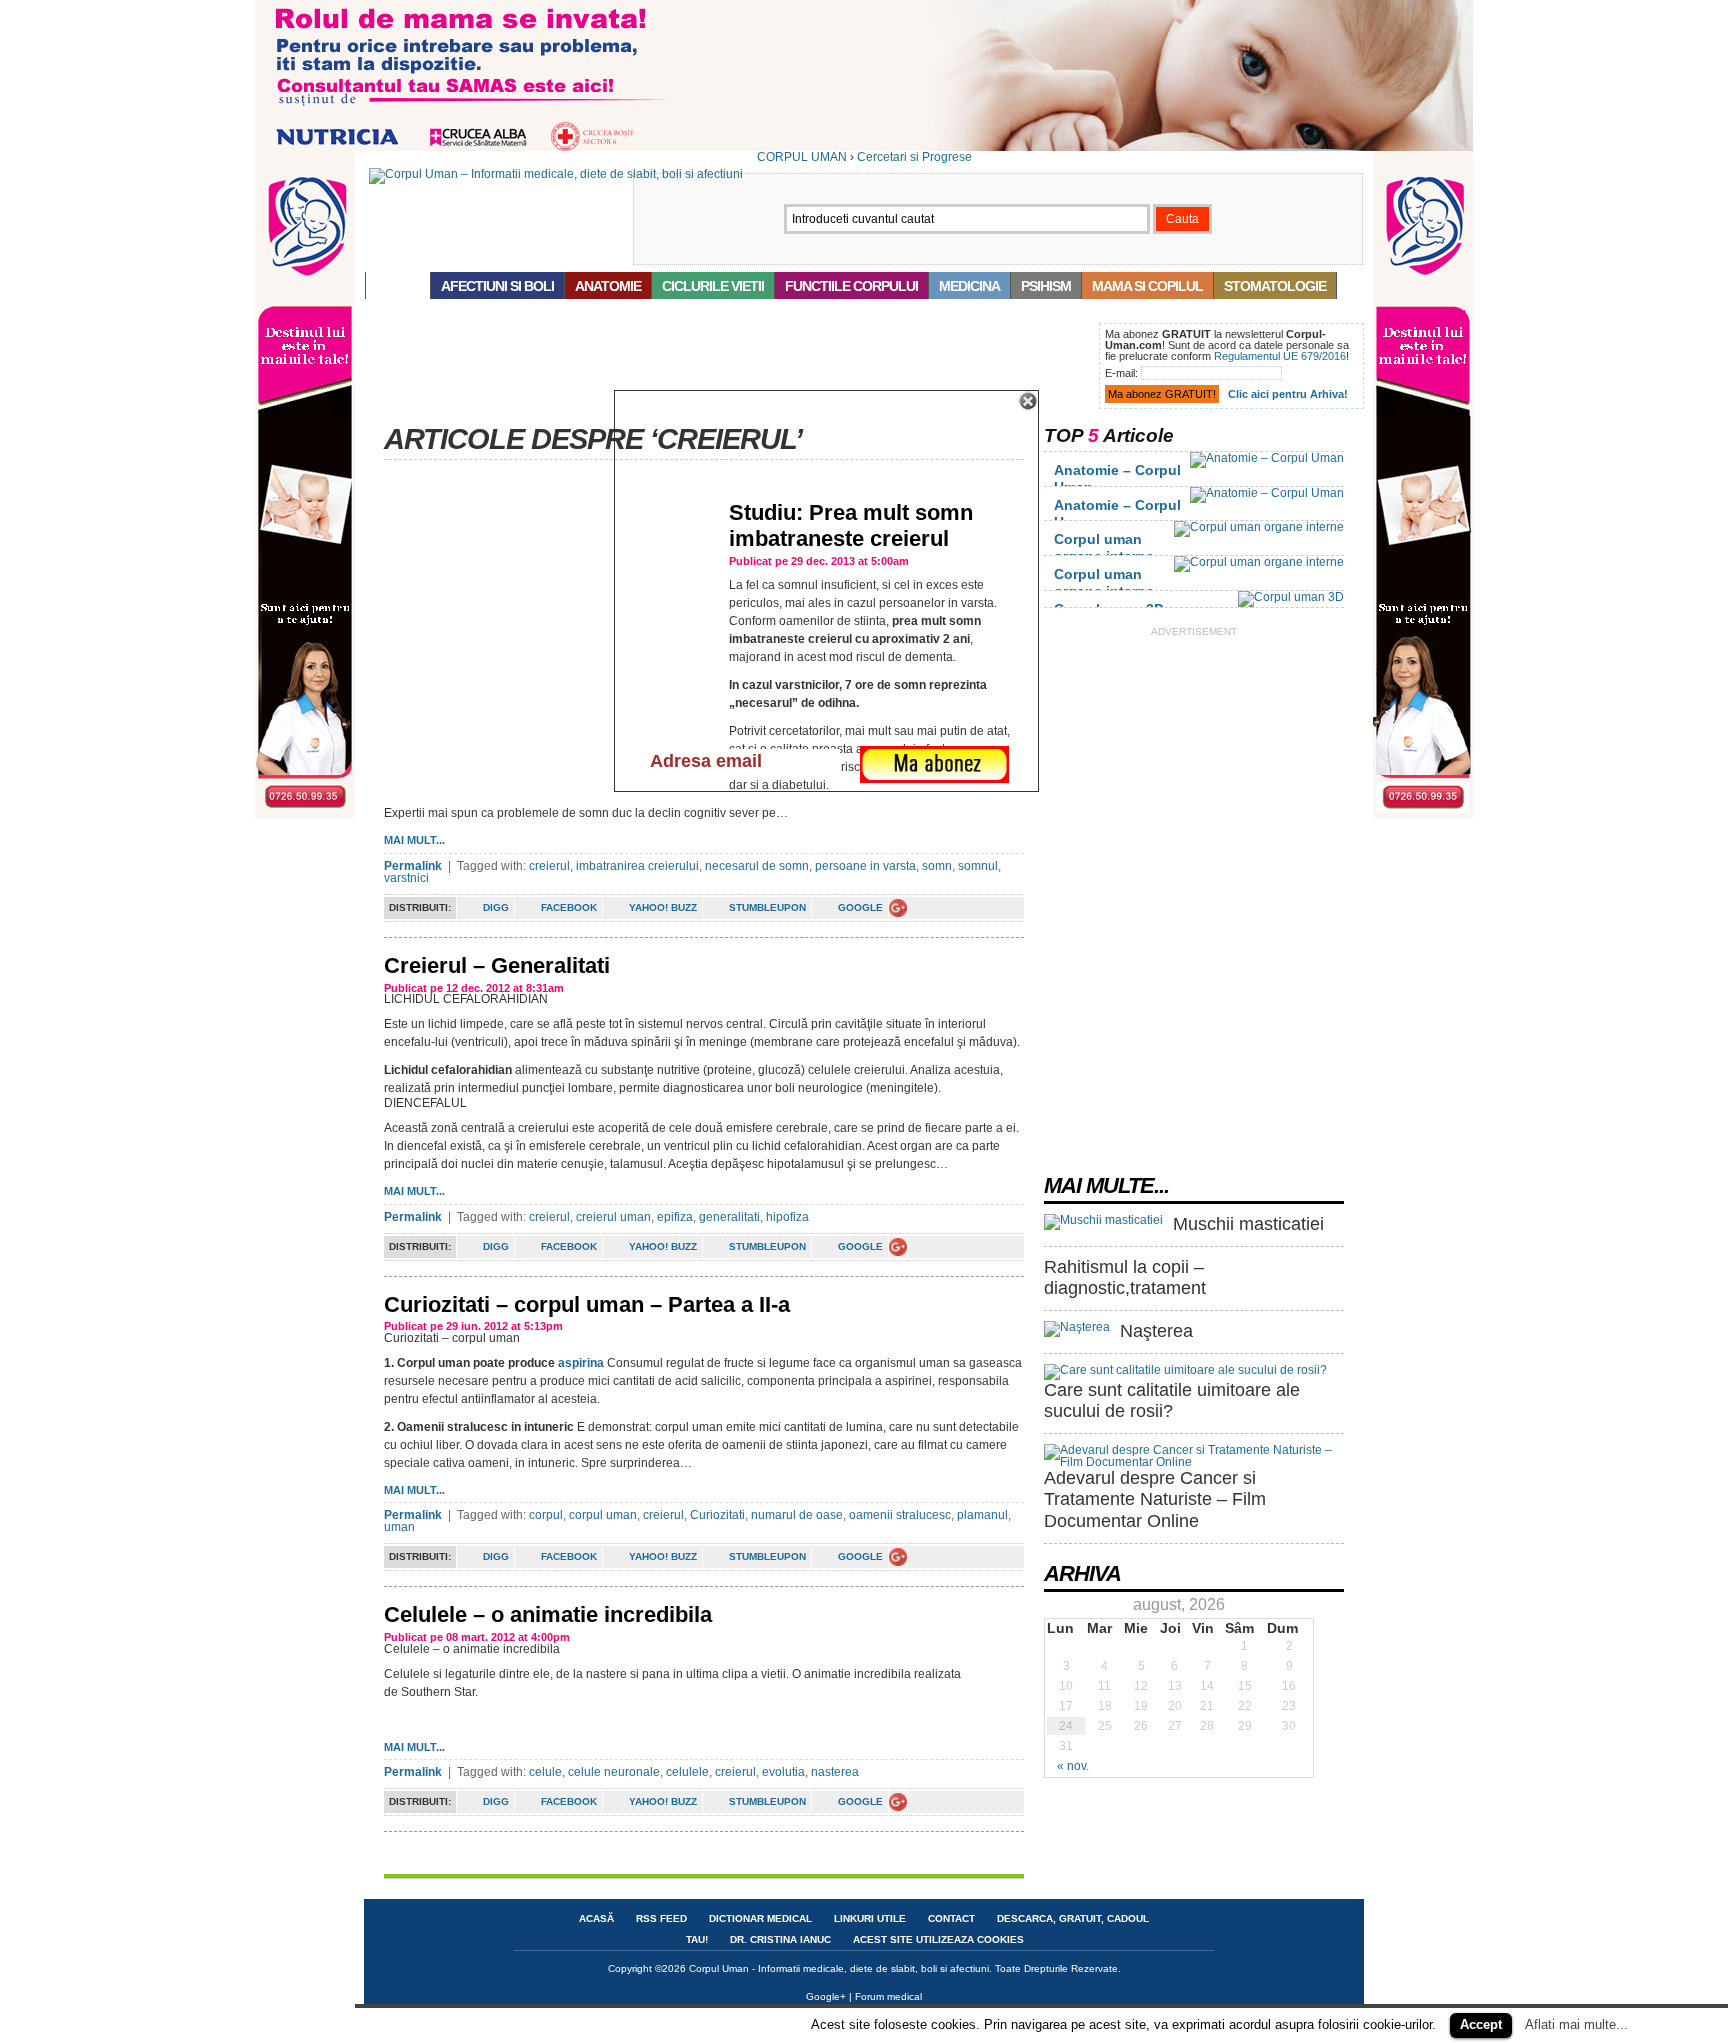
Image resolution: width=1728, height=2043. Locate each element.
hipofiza (787, 1217)
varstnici (406, 878)
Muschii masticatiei (1248, 1224)
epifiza (675, 1217)
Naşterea (1156, 1331)
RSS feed (661, 1918)
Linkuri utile (870, 1918)
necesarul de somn (757, 866)
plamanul (982, 1515)
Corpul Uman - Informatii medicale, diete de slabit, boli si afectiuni (839, 1968)
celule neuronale (614, 1772)
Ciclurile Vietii (713, 286)
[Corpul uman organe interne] (1259, 527)
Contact (951, 1918)
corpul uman (603, 1515)
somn (937, 866)
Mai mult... (414, 840)
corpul (546, 1515)
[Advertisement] (728, 368)
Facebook (569, 907)
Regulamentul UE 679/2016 (1280, 356)
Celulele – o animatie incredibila (548, 1614)
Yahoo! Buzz (663, 907)
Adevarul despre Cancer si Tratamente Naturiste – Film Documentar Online (1155, 1499)
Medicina (969, 286)
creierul (549, 866)
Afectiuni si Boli (497, 286)
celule (545, 1772)
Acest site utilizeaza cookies (938, 1939)
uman (399, 1527)
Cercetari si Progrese (914, 157)
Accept (1481, 2024)
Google (860, 907)
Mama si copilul (1147, 286)
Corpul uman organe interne (1104, 547)
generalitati (729, 1217)
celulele (687, 1772)
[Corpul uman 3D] (1291, 597)
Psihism (1046, 286)
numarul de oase (797, 1515)
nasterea (835, 1772)
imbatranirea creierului (637, 866)
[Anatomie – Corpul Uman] (1267, 458)
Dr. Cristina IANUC (780, 1939)
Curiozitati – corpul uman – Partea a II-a (587, 1304)
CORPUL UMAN (802, 157)
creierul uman (613, 1217)
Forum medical (888, 1996)
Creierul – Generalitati (497, 965)
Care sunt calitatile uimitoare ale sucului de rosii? (1172, 1401)
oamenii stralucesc (900, 1515)
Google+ (826, 1996)
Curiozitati (717, 1515)
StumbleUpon (767, 907)
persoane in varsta (865, 866)
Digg (496, 907)
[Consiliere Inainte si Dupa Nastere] (864, 147)
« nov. (1073, 1766)
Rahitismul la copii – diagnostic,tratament (1125, 1278)
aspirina (581, 1363)
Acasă (398, 286)
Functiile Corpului (851, 286)
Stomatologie (1275, 286)
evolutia (783, 1772)
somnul (978, 866)
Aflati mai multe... (1576, 2024)
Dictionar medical (760, 1918)
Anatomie (608, 286)
